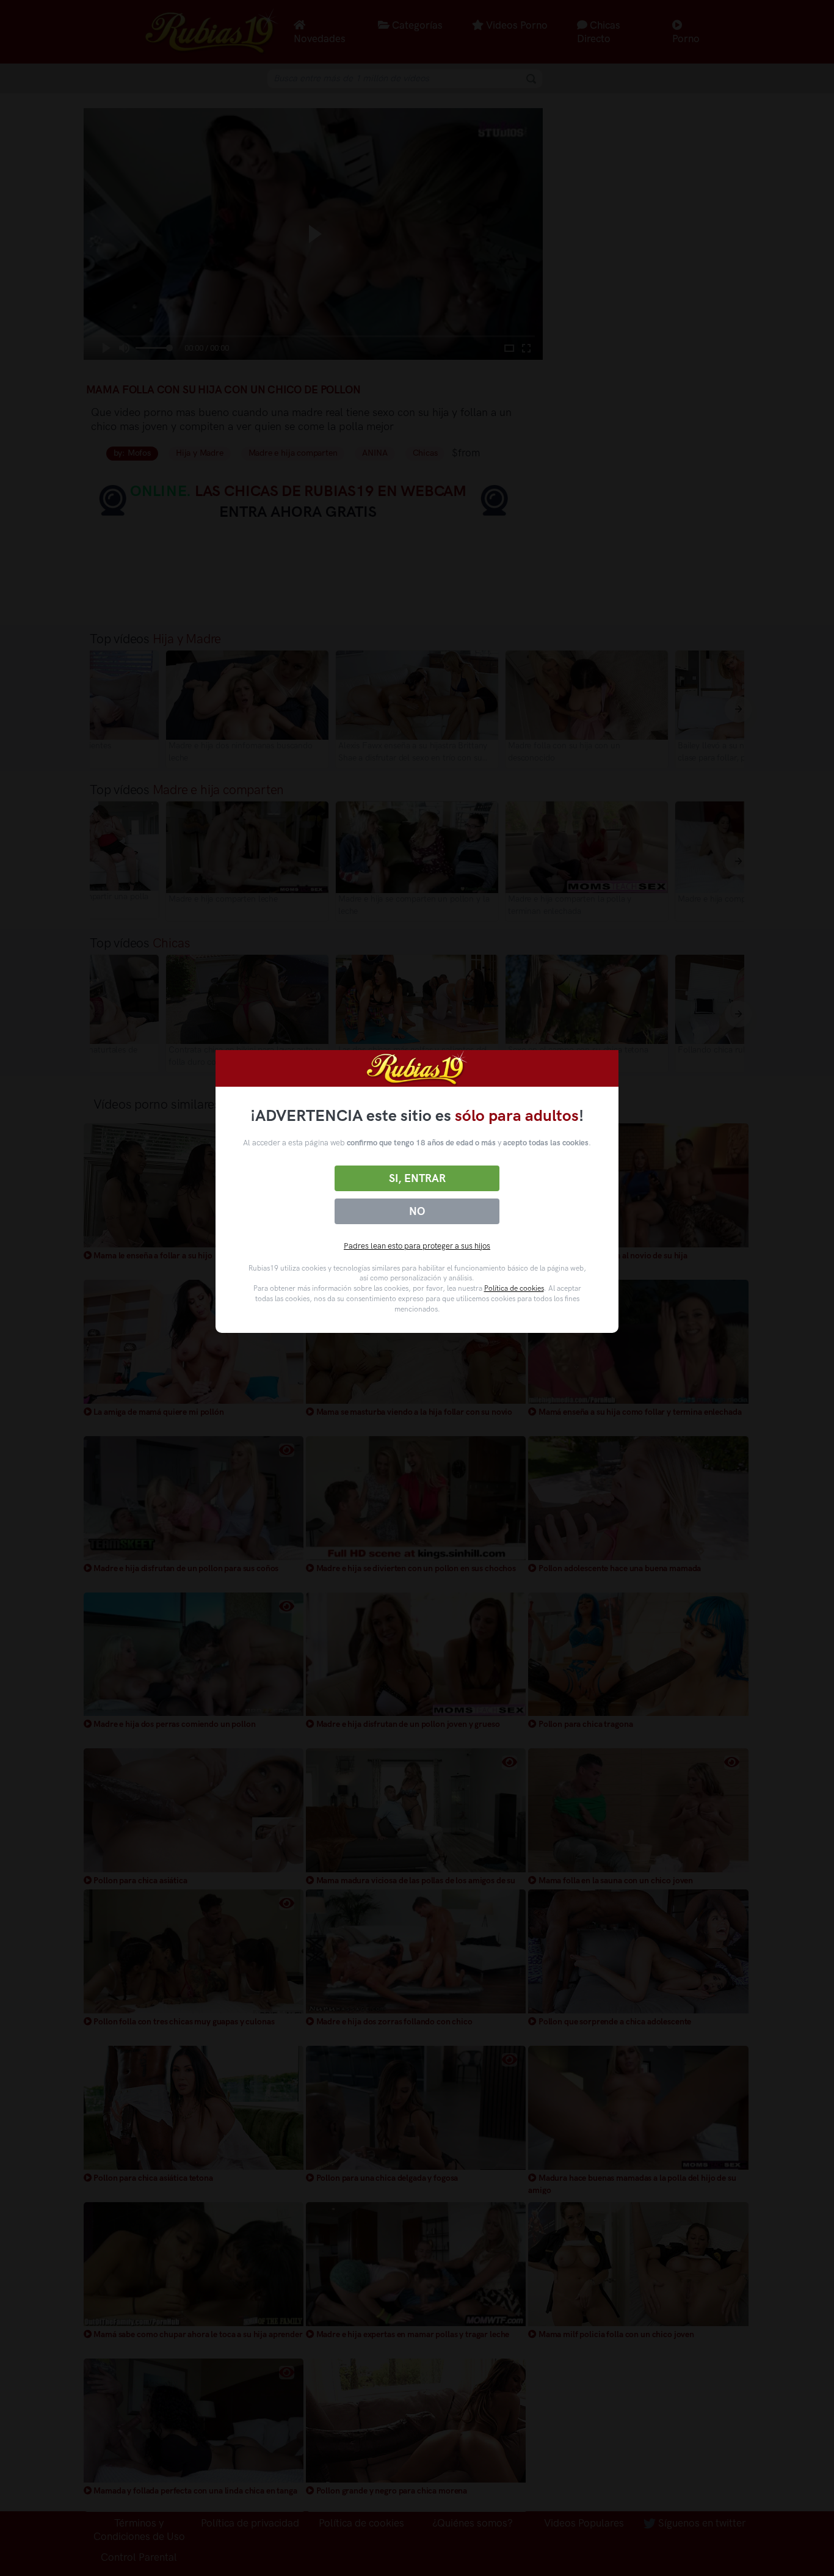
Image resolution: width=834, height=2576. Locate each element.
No (417, 1211)
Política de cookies (514, 1288)
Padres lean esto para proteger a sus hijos (417, 1246)
